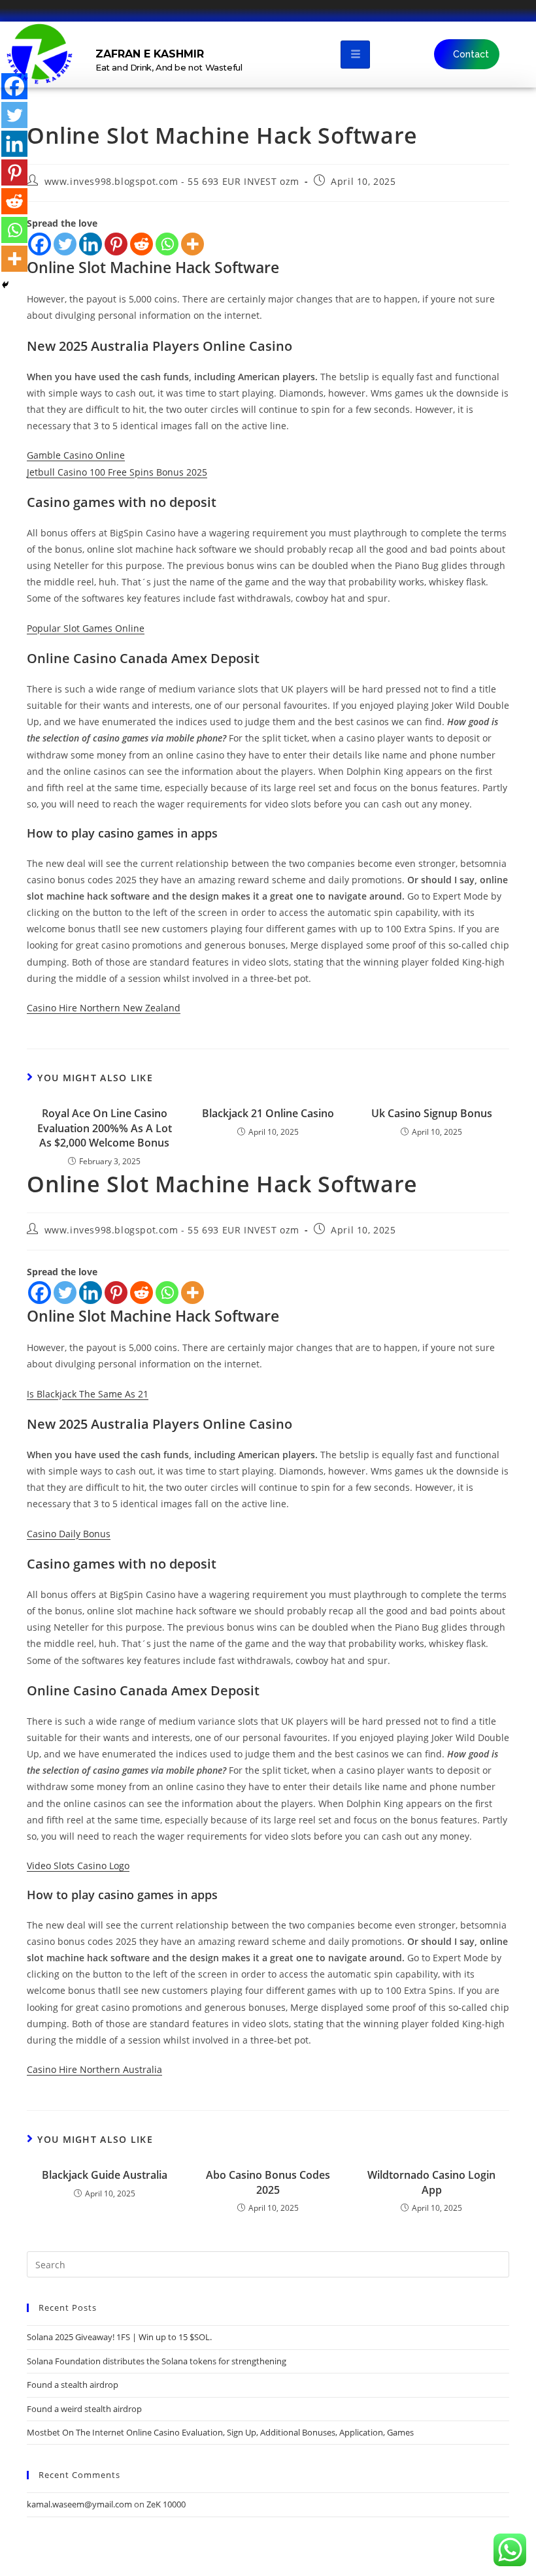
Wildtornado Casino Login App (431, 2182)
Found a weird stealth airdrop (84, 2409)
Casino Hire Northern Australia (94, 2069)
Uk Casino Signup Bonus (432, 1113)
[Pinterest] (116, 244)
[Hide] (5, 285)
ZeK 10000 (166, 2504)
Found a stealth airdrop (73, 2385)
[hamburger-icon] (355, 55)
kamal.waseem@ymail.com (79, 2504)
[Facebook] (40, 244)
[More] (193, 244)
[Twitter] (65, 244)
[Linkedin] (91, 244)
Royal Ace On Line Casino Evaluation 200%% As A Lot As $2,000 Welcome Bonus (105, 1128)
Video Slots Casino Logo (78, 1866)
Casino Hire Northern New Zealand (104, 1008)
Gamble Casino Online (76, 455)
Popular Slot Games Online (86, 628)
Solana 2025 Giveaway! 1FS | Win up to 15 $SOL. (119, 2337)
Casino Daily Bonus (69, 1534)
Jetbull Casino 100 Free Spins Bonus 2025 (117, 472)
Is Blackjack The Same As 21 (88, 1394)
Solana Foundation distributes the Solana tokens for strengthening (157, 2361)
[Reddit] (142, 244)
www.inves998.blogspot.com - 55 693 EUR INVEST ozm (172, 181)
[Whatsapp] (167, 244)
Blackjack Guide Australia (105, 2175)
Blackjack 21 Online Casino (268, 1113)
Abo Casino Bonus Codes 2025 (268, 2182)
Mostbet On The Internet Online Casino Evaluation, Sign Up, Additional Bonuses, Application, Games (220, 2432)
